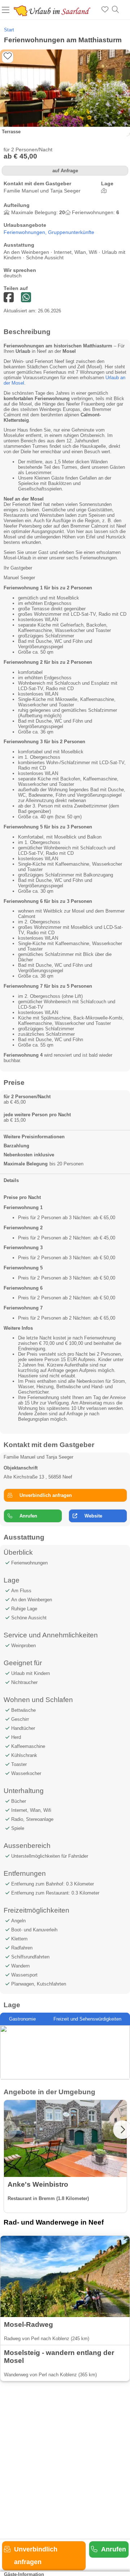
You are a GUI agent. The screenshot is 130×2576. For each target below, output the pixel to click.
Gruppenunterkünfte (71, 232)
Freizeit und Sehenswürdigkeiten (87, 2019)
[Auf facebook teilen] (26, 298)
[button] (125, 93)
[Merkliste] (105, 10)
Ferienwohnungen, (26, 232)
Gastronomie (22, 2019)
